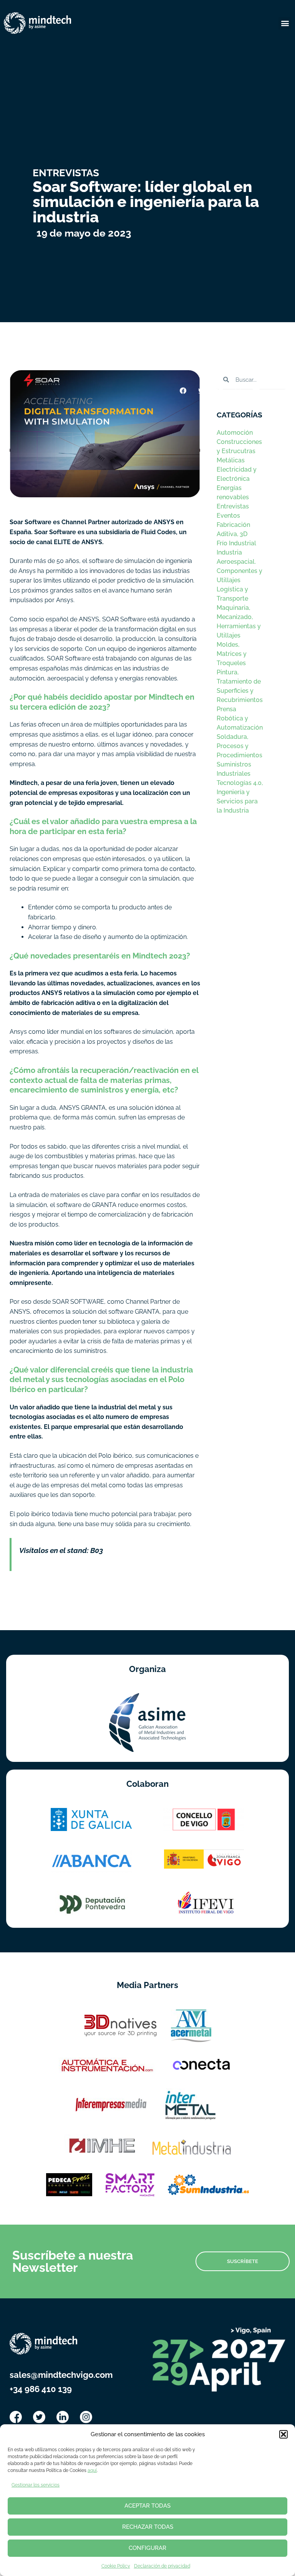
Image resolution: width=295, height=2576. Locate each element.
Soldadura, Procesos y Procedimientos (239, 746)
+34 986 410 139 (41, 2389)
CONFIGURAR (147, 2548)
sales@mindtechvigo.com (61, 2375)
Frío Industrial (236, 543)
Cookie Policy (116, 2566)
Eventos (228, 516)
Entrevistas (233, 506)
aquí (92, 2470)
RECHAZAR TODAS (148, 2527)
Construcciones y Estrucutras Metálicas (239, 451)
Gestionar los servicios (36, 2485)
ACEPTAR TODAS (147, 2506)
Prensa (226, 709)
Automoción (235, 433)
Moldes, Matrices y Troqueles (232, 654)
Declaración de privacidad (162, 2566)
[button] (283, 2434)
